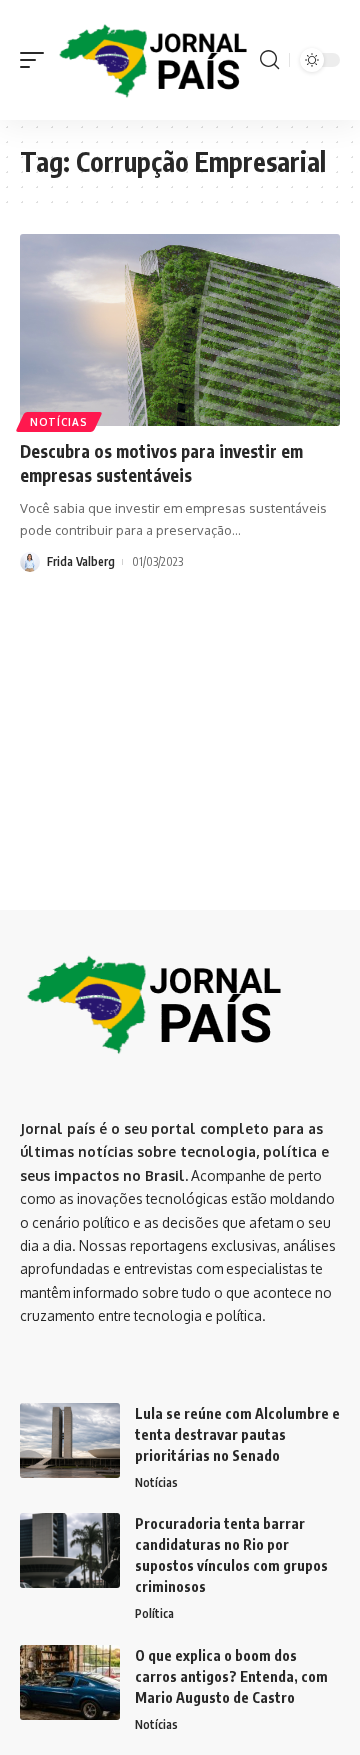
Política (154, 1613)
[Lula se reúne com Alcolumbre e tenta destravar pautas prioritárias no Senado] (70, 1440)
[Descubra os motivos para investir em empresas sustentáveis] (180, 330)
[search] (269, 60)
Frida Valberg (81, 561)
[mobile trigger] (37, 59)
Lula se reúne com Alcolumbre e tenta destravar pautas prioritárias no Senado (237, 1434)
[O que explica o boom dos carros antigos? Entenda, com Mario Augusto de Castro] (70, 1682)
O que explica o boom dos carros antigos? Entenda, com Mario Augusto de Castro (231, 1676)
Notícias (59, 422)
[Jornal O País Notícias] (154, 59)
